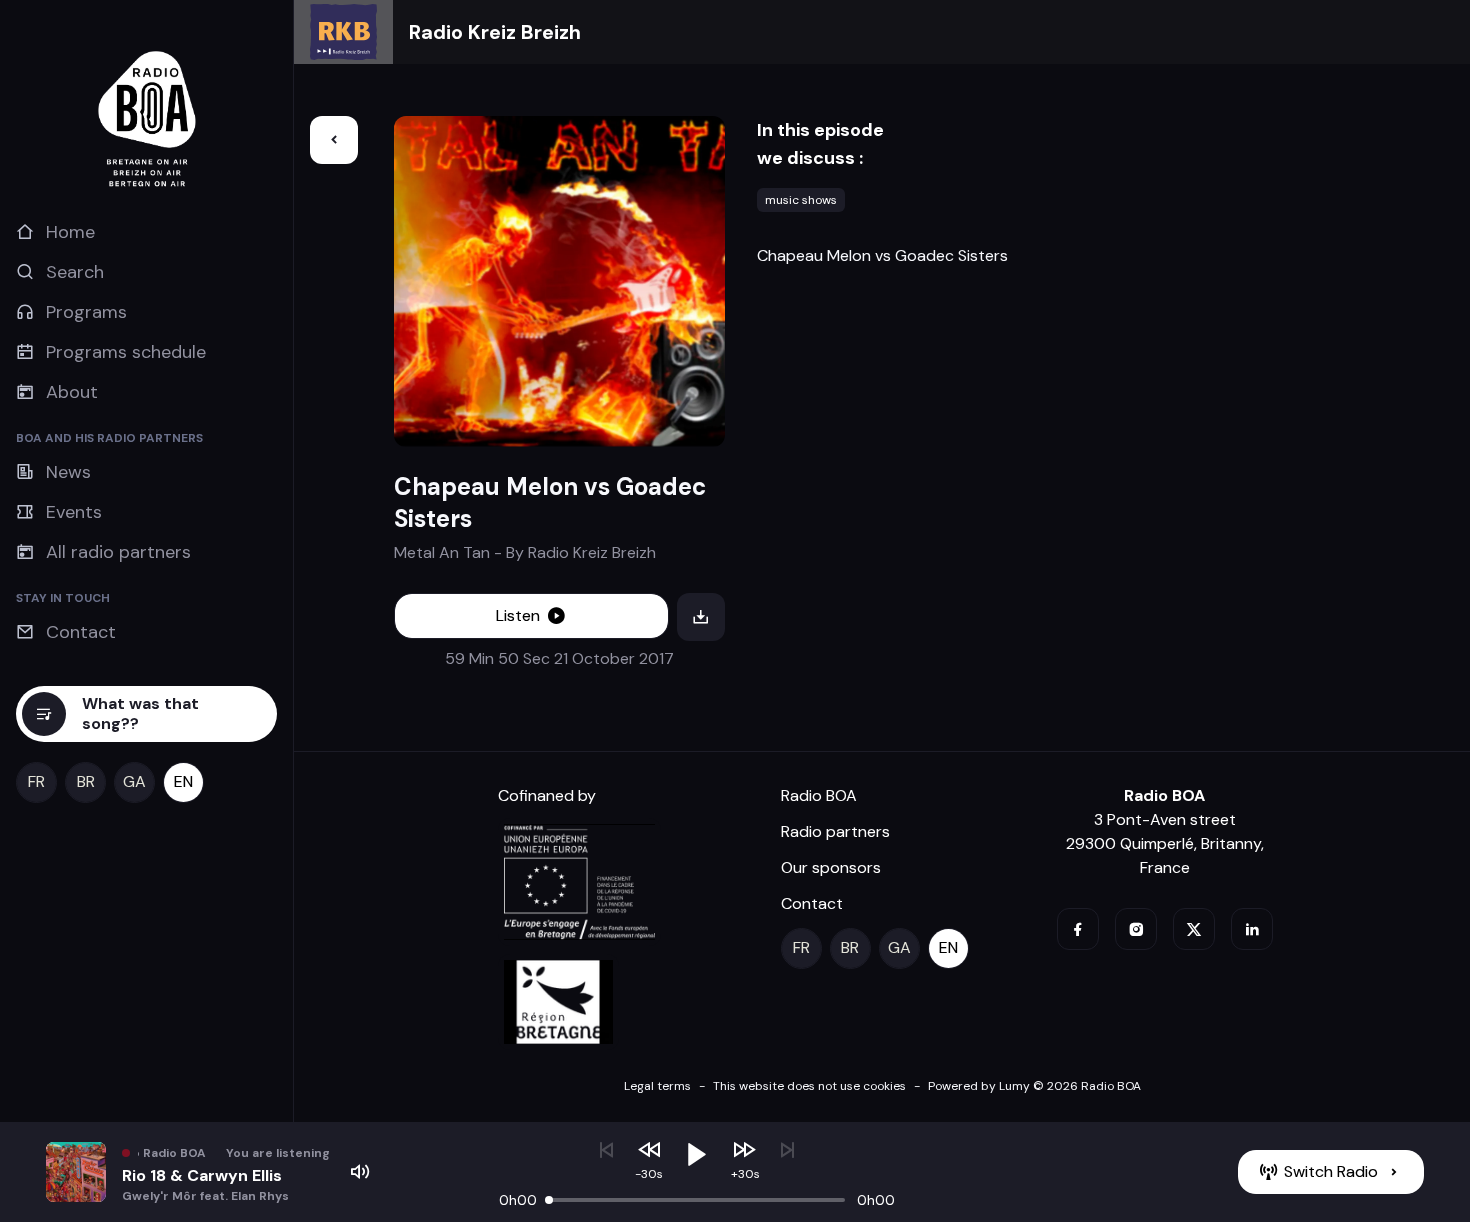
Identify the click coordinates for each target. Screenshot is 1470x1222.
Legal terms (657, 1086)
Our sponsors (831, 867)
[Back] (334, 140)
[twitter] (1194, 929)
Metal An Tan (442, 552)
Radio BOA (819, 795)
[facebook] (1078, 929)
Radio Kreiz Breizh (495, 32)
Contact (812, 903)
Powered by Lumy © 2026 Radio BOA (1034, 1086)
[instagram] (1136, 929)
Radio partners (835, 831)
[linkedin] (1252, 929)
